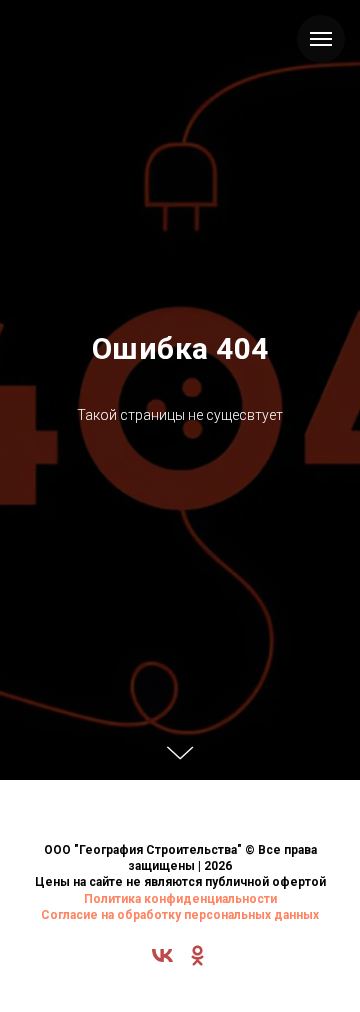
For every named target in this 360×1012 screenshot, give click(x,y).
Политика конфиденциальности (180, 899)
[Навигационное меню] (321, 39)
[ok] (197, 962)
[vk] (162, 962)
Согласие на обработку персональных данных (180, 915)
